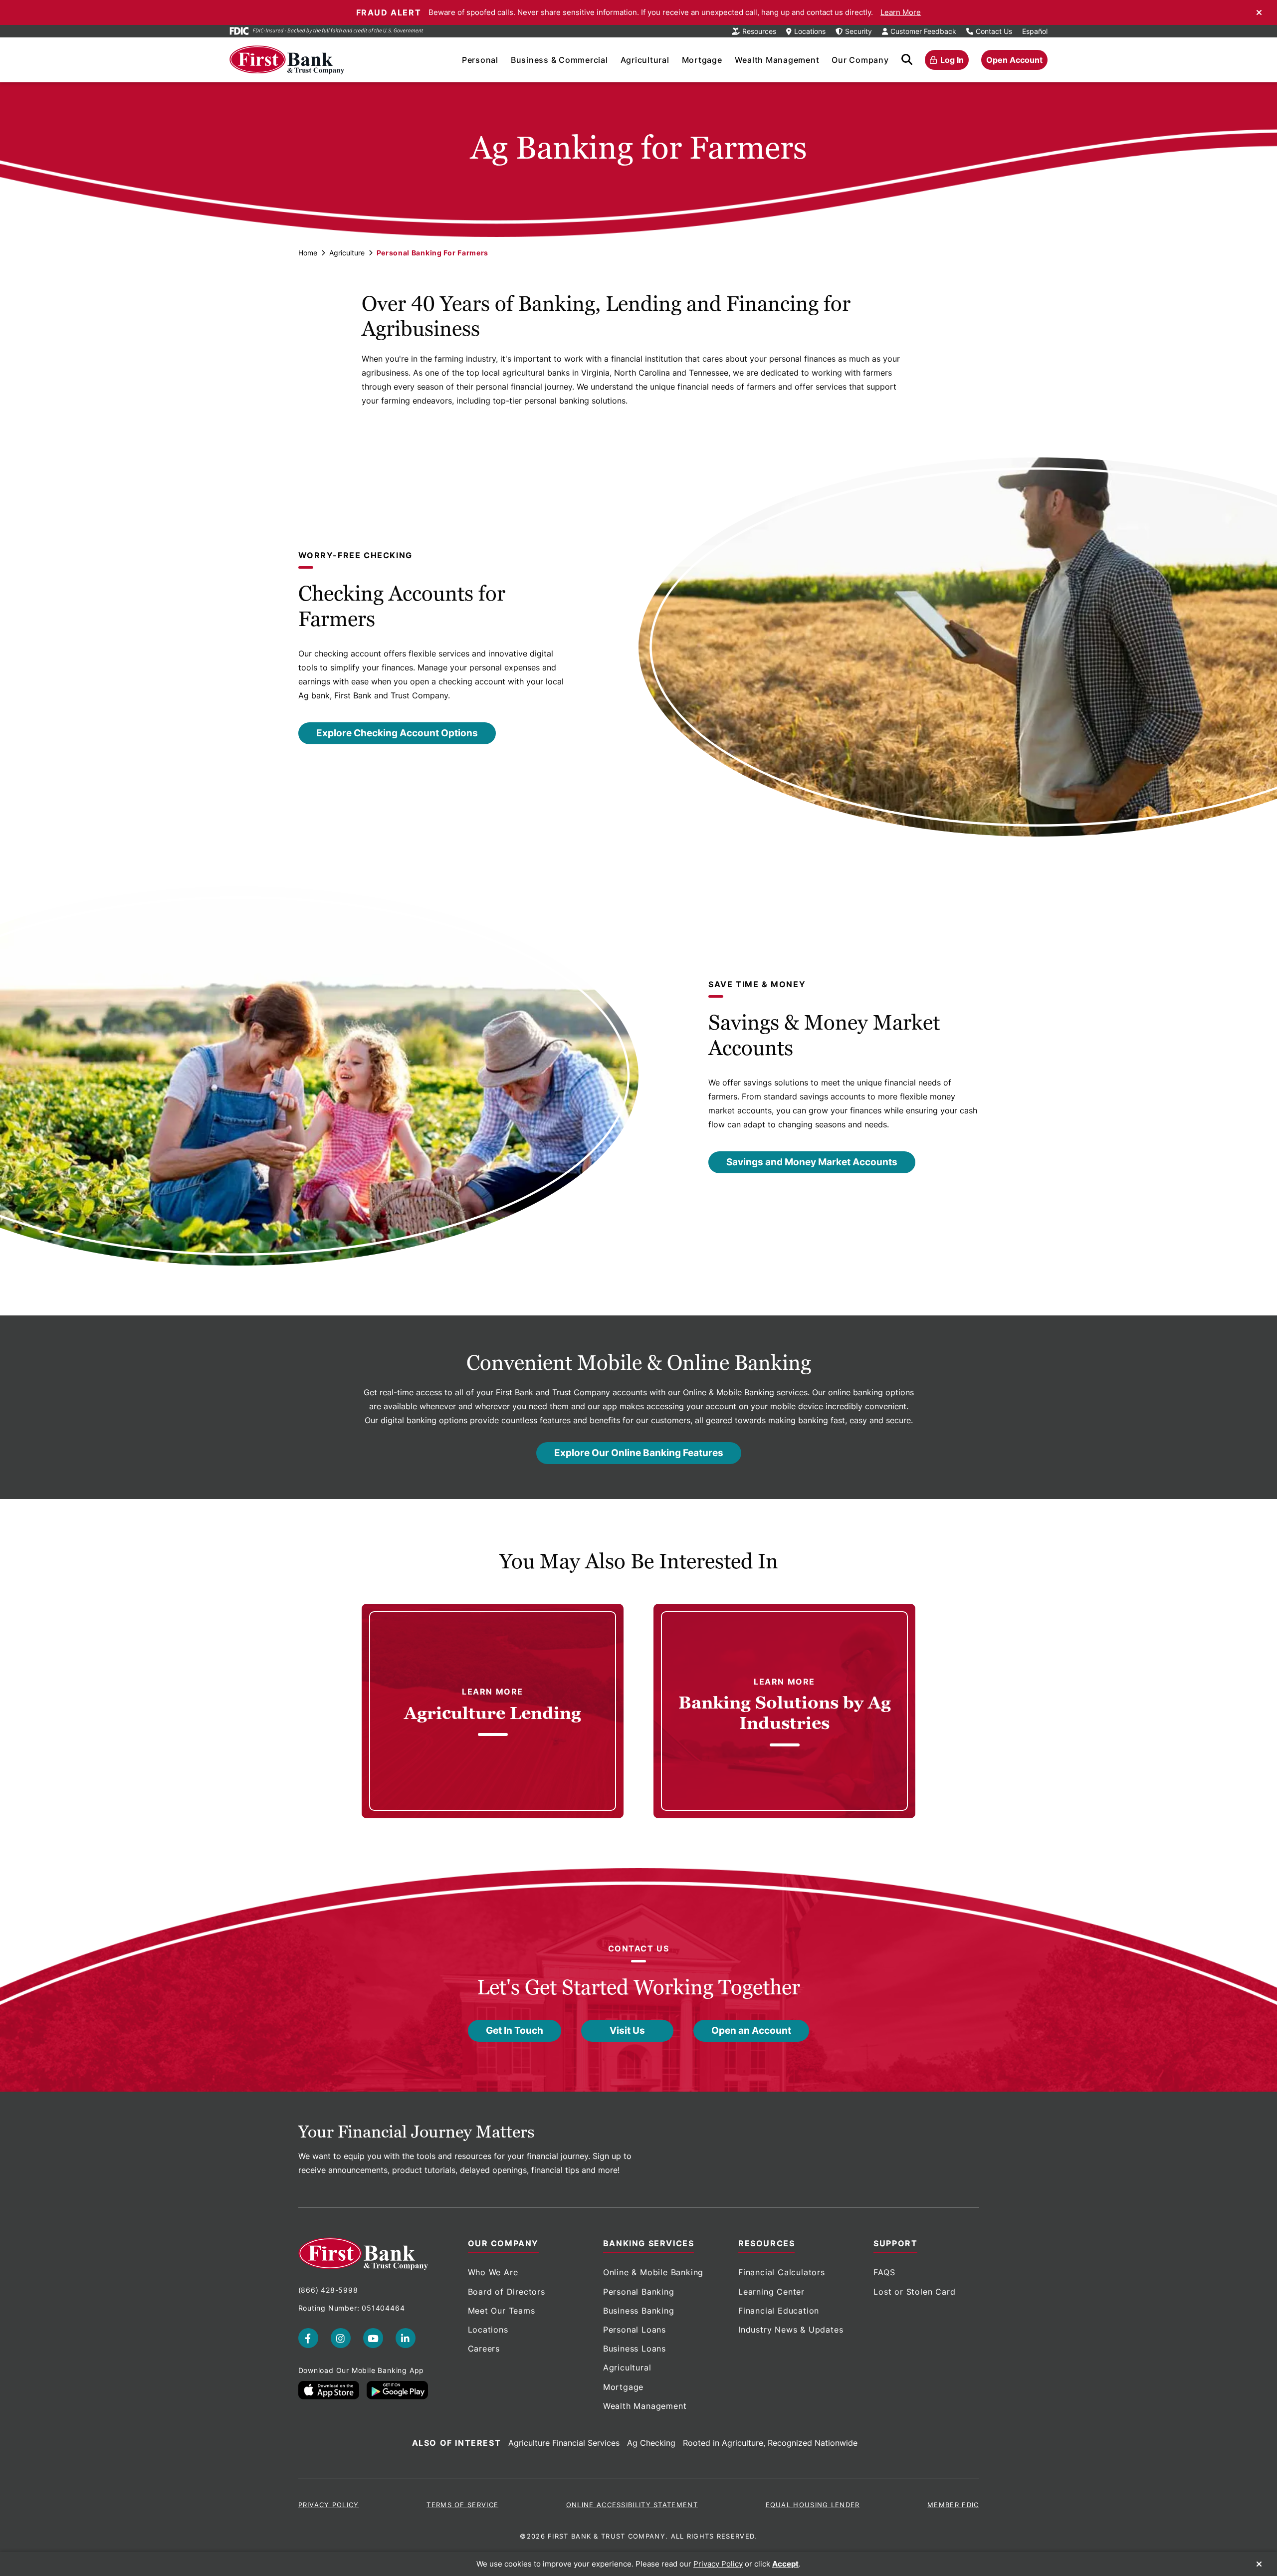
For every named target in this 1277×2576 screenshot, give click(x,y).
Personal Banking (639, 2292)
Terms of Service (462, 2505)
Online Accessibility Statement (632, 2505)
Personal (480, 60)
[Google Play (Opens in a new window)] (397, 2390)
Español (1035, 31)
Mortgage (702, 60)
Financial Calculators (782, 2272)
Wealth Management (777, 60)
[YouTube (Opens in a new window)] (373, 2338)
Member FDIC (953, 2505)
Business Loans (635, 2349)
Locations (488, 2330)
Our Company (860, 60)
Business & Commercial (559, 60)
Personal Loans (635, 2330)
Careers (484, 2349)
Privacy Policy (329, 2505)
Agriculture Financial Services (564, 2443)
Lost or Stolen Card (914, 2292)
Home (308, 253)
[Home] (287, 60)
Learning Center (771, 2292)
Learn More (901, 12)
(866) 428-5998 (328, 2290)
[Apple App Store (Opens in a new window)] (329, 2390)
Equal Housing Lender (813, 2505)
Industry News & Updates (791, 2330)
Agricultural (645, 60)
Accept (785, 2564)
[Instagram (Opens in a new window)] (341, 2338)
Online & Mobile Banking (653, 2272)
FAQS (884, 2272)
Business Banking (639, 2311)
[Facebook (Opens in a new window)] (308, 2338)
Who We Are (493, 2272)
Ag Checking (651, 2443)
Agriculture (347, 253)
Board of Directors (507, 2292)
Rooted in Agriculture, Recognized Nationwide (770, 2443)
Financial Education (779, 2311)
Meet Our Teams (502, 2311)
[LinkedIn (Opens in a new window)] (406, 2338)
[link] (493, 1711)
